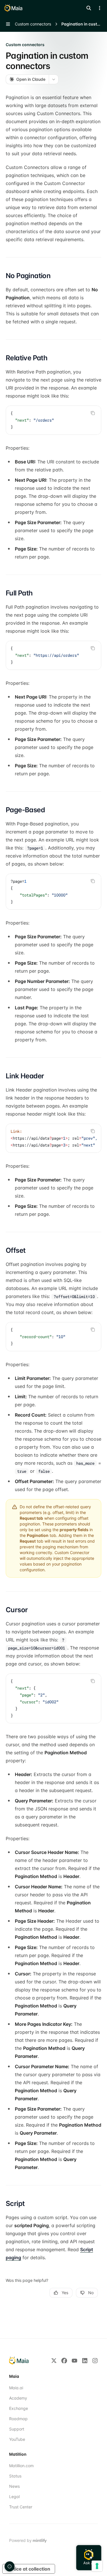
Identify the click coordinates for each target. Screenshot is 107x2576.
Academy (18, 2398)
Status (15, 2476)
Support (17, 2429)
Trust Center (21, 2507)
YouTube (17, 2439)
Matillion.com (21, 2466)
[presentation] (53, 655)
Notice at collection (29, 2569)
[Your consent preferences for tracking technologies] (97, 2566)
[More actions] (100, 8)
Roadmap (18, 2419)
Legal (14, 2497)
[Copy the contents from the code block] (93, 413)
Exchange (19, 2408)
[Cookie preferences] (10, 2566)
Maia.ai (16, 2388)
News (14, 2486)
